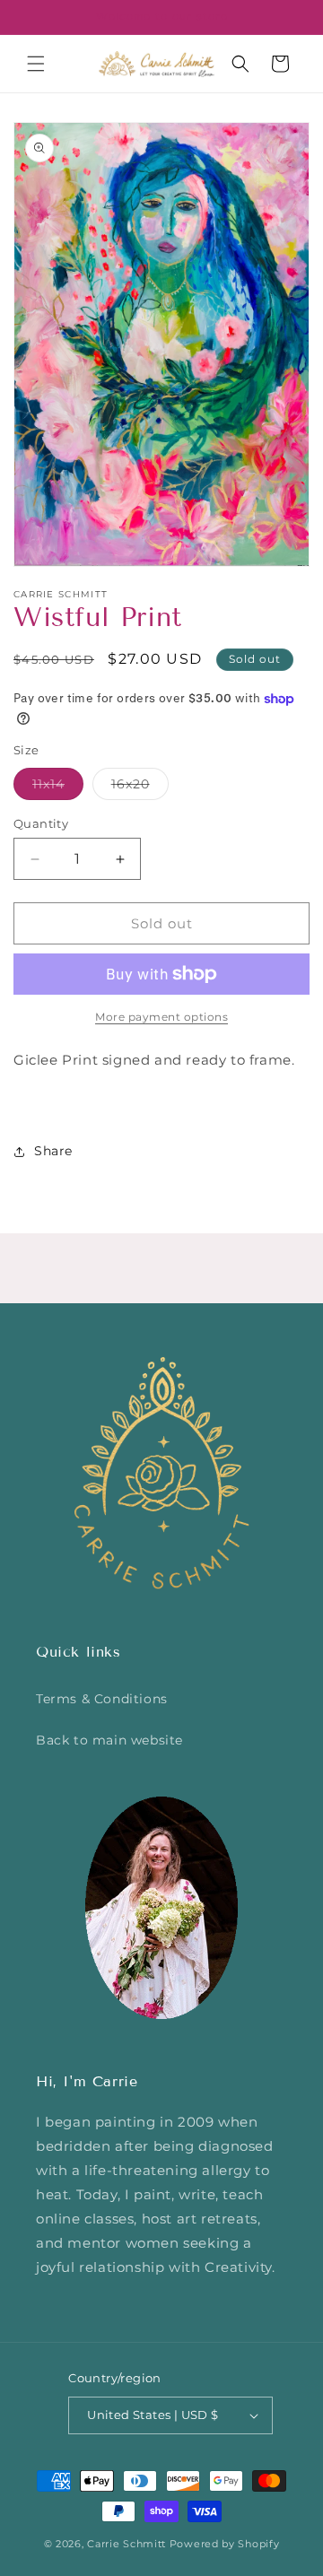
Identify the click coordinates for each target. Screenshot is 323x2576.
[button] (36, 64)
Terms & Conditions (102, 1699)
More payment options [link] (161, 1017)
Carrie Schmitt (127, 2544)
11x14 (58, 788)
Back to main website (109, 1740)
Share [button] (53, 1151)
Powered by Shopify (225, 2544)
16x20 (140, 788)
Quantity (41, 823)
